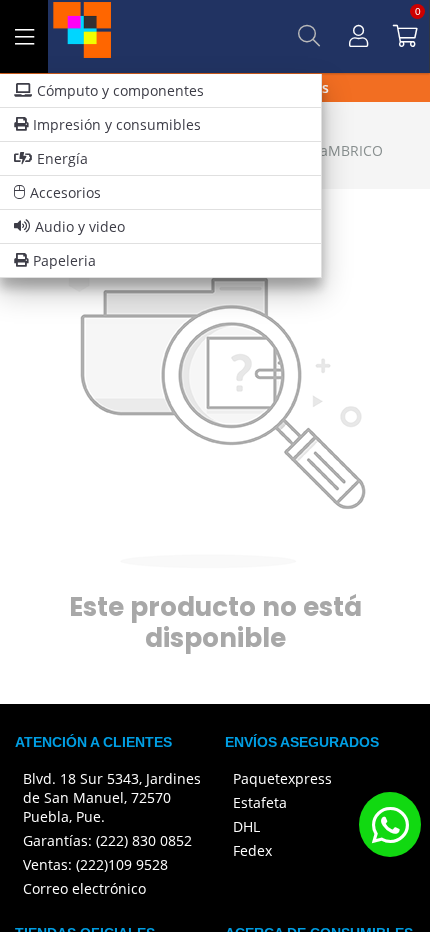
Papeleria (64, 260)
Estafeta (260, 802)
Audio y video (80, 226)
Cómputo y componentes (120, 90)
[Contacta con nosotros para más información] (390, 824)
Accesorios (65, 192)
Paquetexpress (282, 778)
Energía (62, 158)
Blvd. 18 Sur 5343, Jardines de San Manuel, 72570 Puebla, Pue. (112, 797)
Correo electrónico (84, 888)
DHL (246, 826)
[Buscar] (309, 36)
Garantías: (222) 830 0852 (107, 840)
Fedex (252, 850)
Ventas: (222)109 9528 (95, 864)
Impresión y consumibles (117, 124)
